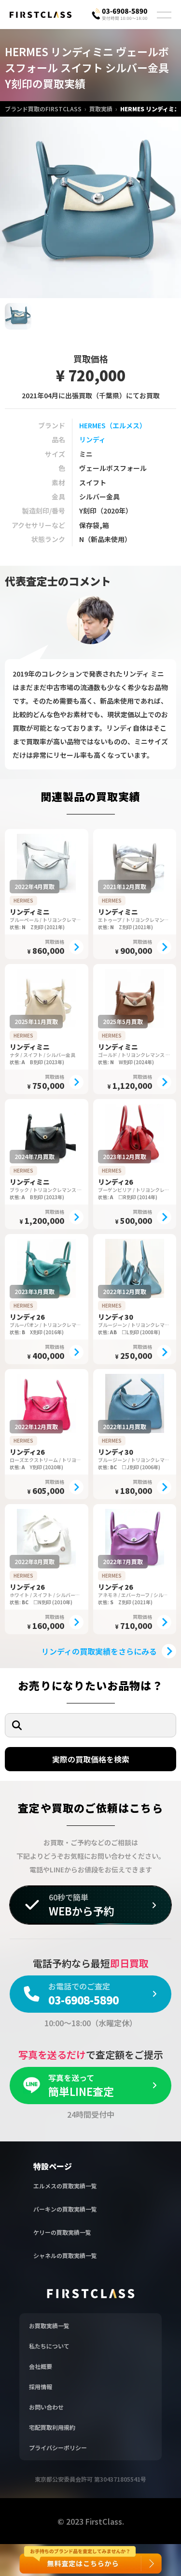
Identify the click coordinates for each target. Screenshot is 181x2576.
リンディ (92, 439)
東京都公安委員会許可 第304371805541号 (90, 2479)
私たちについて (49, 2346)
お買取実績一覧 (49, 2326)
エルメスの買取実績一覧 (65, 2186)
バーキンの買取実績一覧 (65, 2209)
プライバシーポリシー (58, 2448)
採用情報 (41, 2387)
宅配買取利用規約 (52, 2427)
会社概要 (41, 2366)
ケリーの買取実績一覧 (62, 2232)
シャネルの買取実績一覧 (65, 2255)
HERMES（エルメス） (113, 425)
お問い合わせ (46, 2407)
